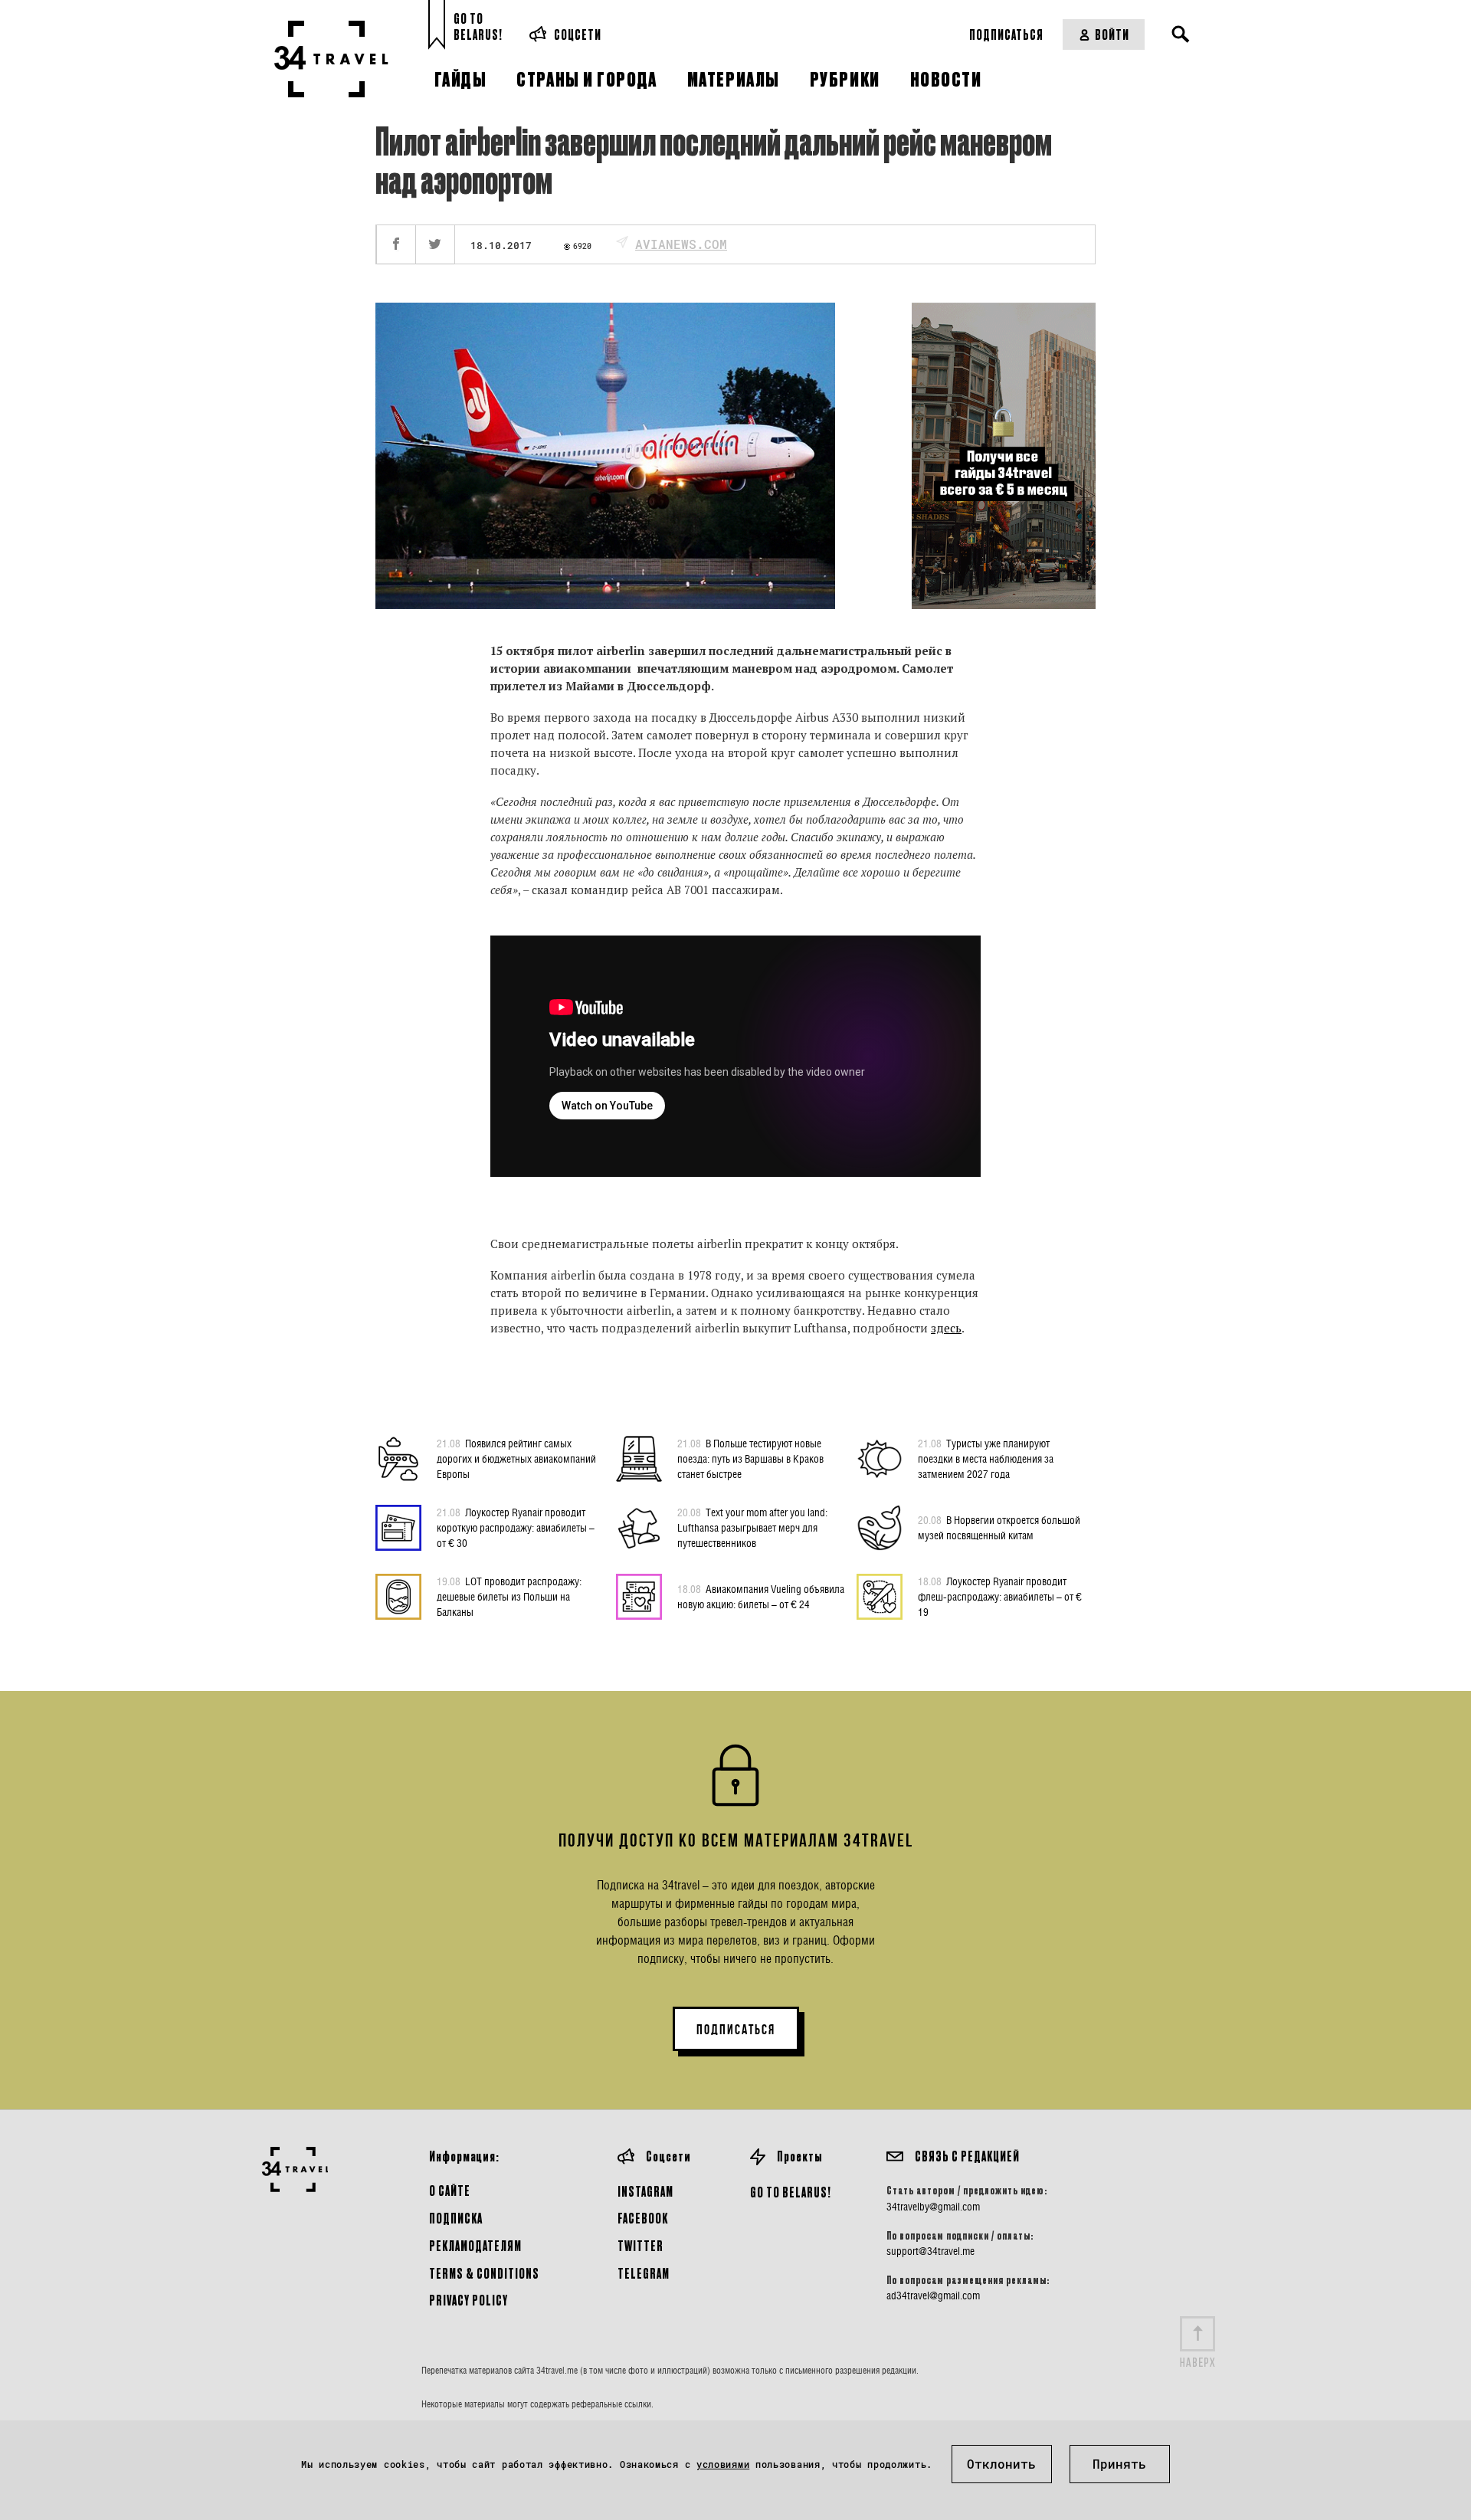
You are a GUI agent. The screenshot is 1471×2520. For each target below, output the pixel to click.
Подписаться (1006, 34)
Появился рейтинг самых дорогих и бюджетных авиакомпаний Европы (516, 1458)
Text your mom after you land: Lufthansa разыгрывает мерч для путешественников (752, 1527)
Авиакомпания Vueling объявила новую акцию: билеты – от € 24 (761, 1596)
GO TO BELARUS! (791, 2192)
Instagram (645, 2191)
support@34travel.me (930, 2251)
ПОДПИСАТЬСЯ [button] (736, 2030)
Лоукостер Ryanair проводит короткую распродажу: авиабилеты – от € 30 (516, 1527)
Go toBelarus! (478, 26)
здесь (946, 1328)
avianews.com (681, 244)
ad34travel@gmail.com (933, 2296)
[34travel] (331, 59)
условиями (723, 2464)
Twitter (640, 2245)
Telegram (644, 2273)
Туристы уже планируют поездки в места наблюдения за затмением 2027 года (986, 1458)
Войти (1112, 34)
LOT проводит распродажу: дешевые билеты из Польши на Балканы (509, 1596)
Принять (1119, 2464)
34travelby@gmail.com (933, 2207)
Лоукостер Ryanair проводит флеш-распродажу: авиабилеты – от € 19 (1000, 1596)
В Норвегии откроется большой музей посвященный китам (999, 1527)
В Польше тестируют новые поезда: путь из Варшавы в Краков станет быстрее (750, 1458)
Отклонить (1001, 2464)
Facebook (643, 2218)
